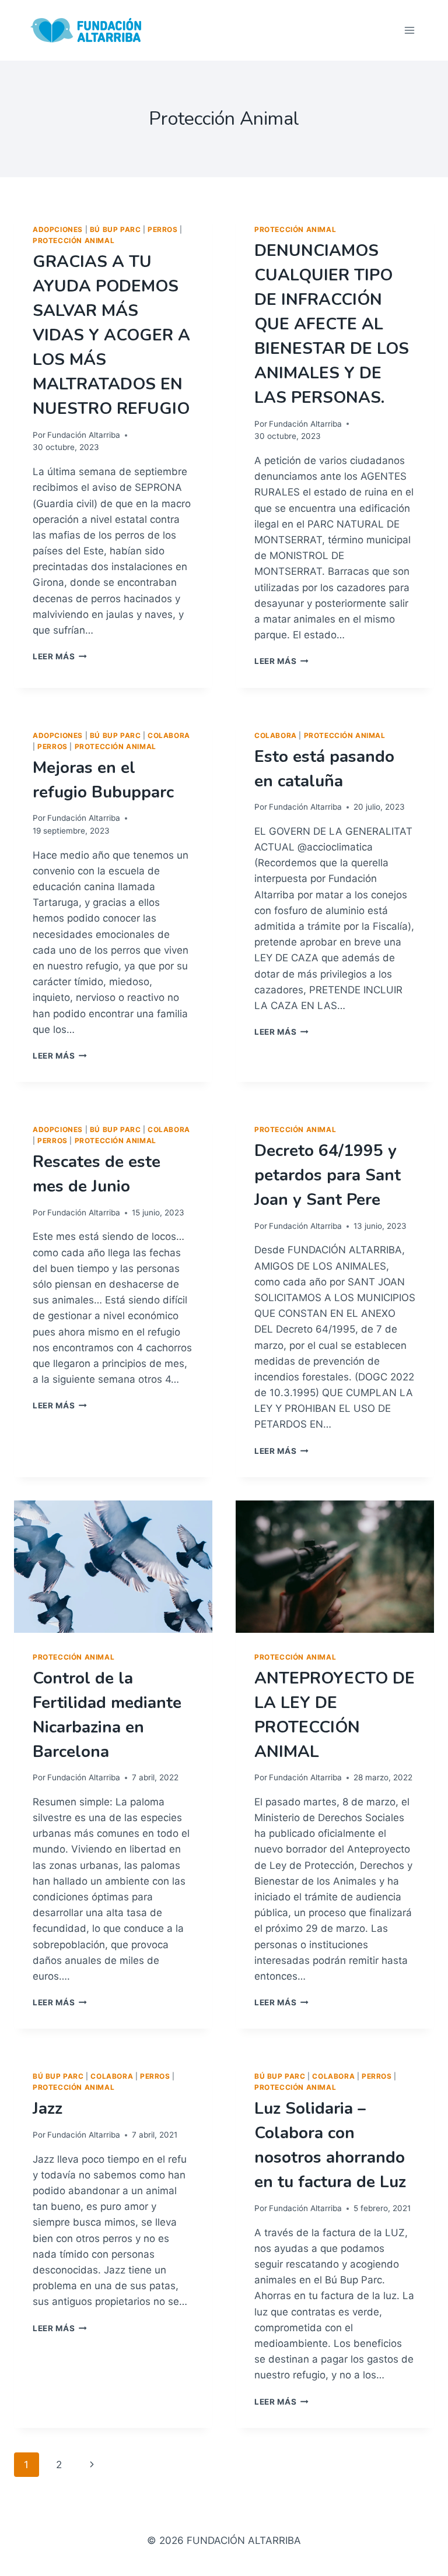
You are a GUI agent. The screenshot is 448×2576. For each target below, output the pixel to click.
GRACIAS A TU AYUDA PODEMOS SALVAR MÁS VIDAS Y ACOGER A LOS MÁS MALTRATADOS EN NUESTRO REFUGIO (111, 335)
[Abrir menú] (409, 30)
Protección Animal (73, 240)
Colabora (169, 735)
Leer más (60, 656)
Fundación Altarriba (84, 435)
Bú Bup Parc (116, 229)
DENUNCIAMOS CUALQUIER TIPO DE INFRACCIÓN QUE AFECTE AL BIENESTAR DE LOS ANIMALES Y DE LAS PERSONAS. (332, 324)
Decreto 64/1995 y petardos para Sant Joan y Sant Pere (328, 1175)
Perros (163, 229)
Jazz (48, 2108)
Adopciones (58, 229)
